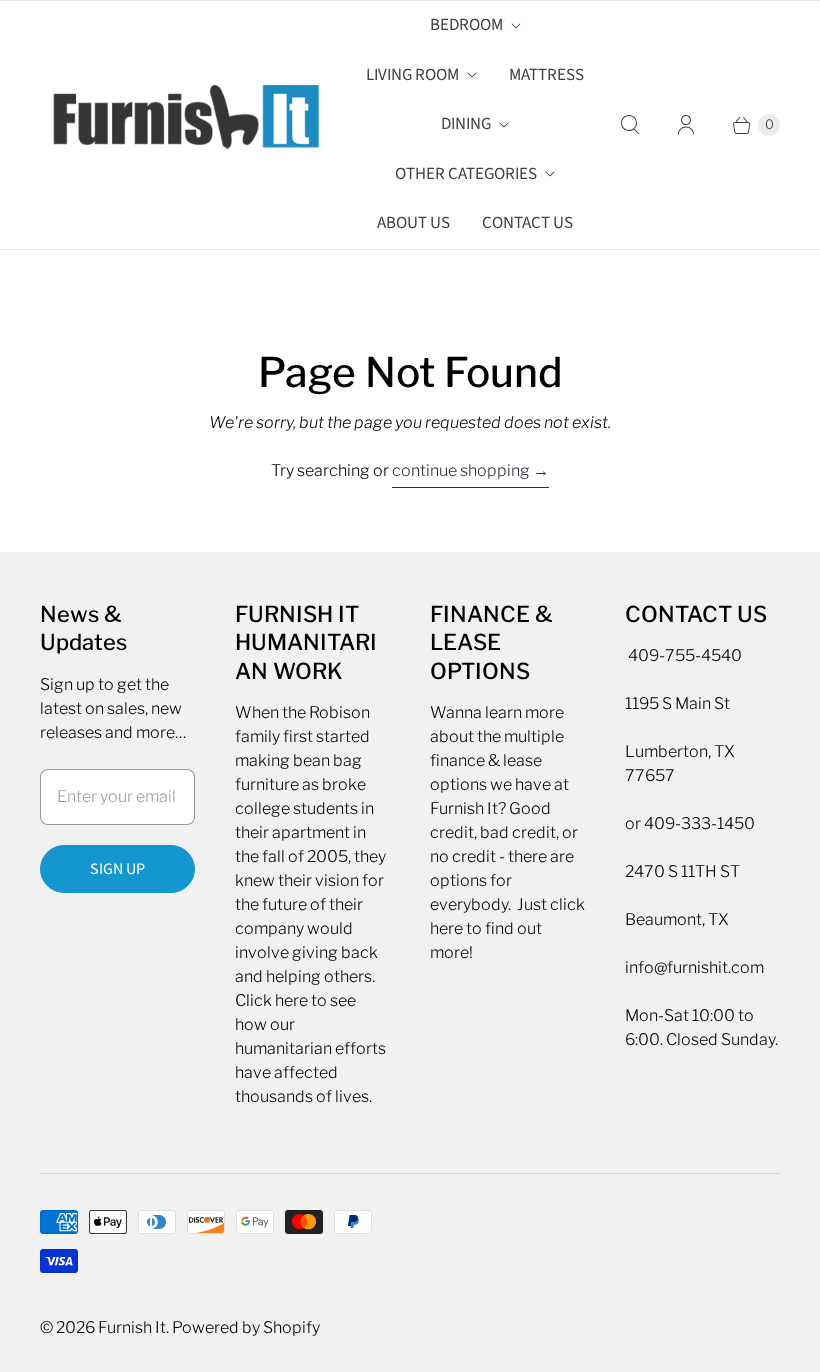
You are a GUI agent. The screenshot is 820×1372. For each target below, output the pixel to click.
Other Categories (466, 174)
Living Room (412, 75)
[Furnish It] (180, 125)
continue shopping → (470, 470)
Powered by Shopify (246, 1327)
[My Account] (686, 125)
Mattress (546, 75)
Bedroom (466, 25)
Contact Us (527, 223)
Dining (466, 124)
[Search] (630, 125)
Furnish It (132, 1327)
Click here (271, 1000)
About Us (413, 223)
